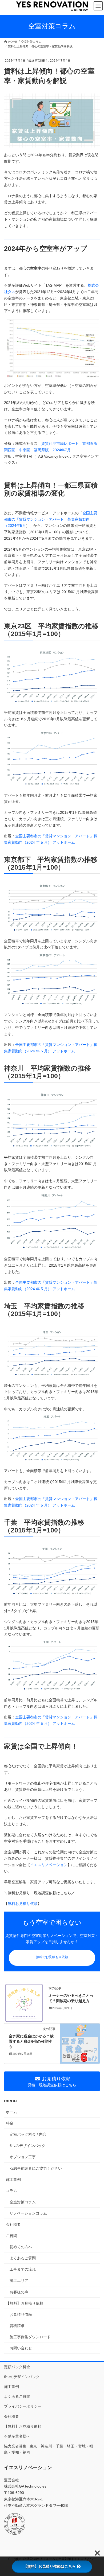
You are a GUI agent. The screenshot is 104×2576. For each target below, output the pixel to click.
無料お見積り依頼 (23, 1904)
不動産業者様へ (17, 2436)
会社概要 (13, 2224)
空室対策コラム (23, 2202)
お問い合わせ (21, 2348)
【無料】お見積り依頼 (25, 2303)
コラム (11, 2191)
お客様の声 (19, 2292)
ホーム (11, 2112)
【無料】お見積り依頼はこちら (50, 2566)
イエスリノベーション (49, 1865)
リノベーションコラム (28, 2213)
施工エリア (19, 2281)
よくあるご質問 (23, 2258)
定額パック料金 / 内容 (28, 2134)
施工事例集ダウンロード (30, 2337)
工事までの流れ (23, 2269)
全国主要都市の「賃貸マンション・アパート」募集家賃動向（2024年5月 (51, 519)
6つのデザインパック (27, 2146)
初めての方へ (21, 2247)
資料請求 (17, 2326)
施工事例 (13, 2180)
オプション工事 (23, 2157)
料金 (10, 2123)
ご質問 (11, 2236)
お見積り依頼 (21, 2314)
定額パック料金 (17, 2367)
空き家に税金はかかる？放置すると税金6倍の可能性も (31, 2041)
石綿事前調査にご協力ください (36, 2168)
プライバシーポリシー (23, 2406)
